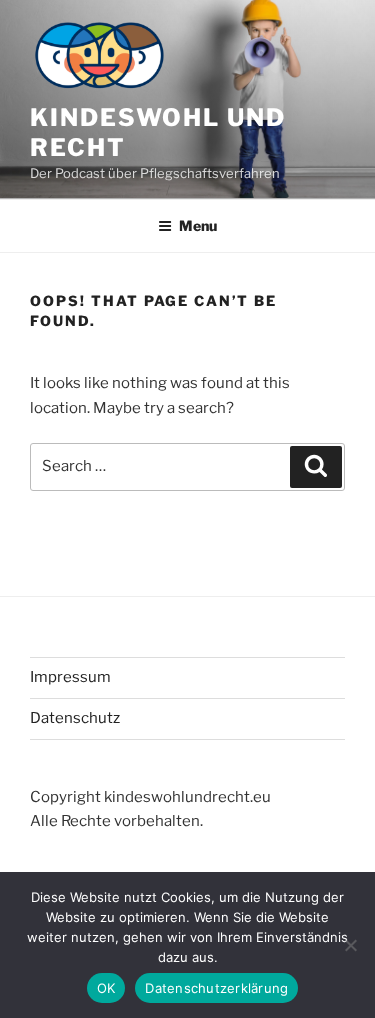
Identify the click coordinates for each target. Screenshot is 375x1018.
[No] (350, 945)
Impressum (70, 677)
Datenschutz (75, 718)
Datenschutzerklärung (216, 988)
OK (106, 988)
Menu (198, 225)
